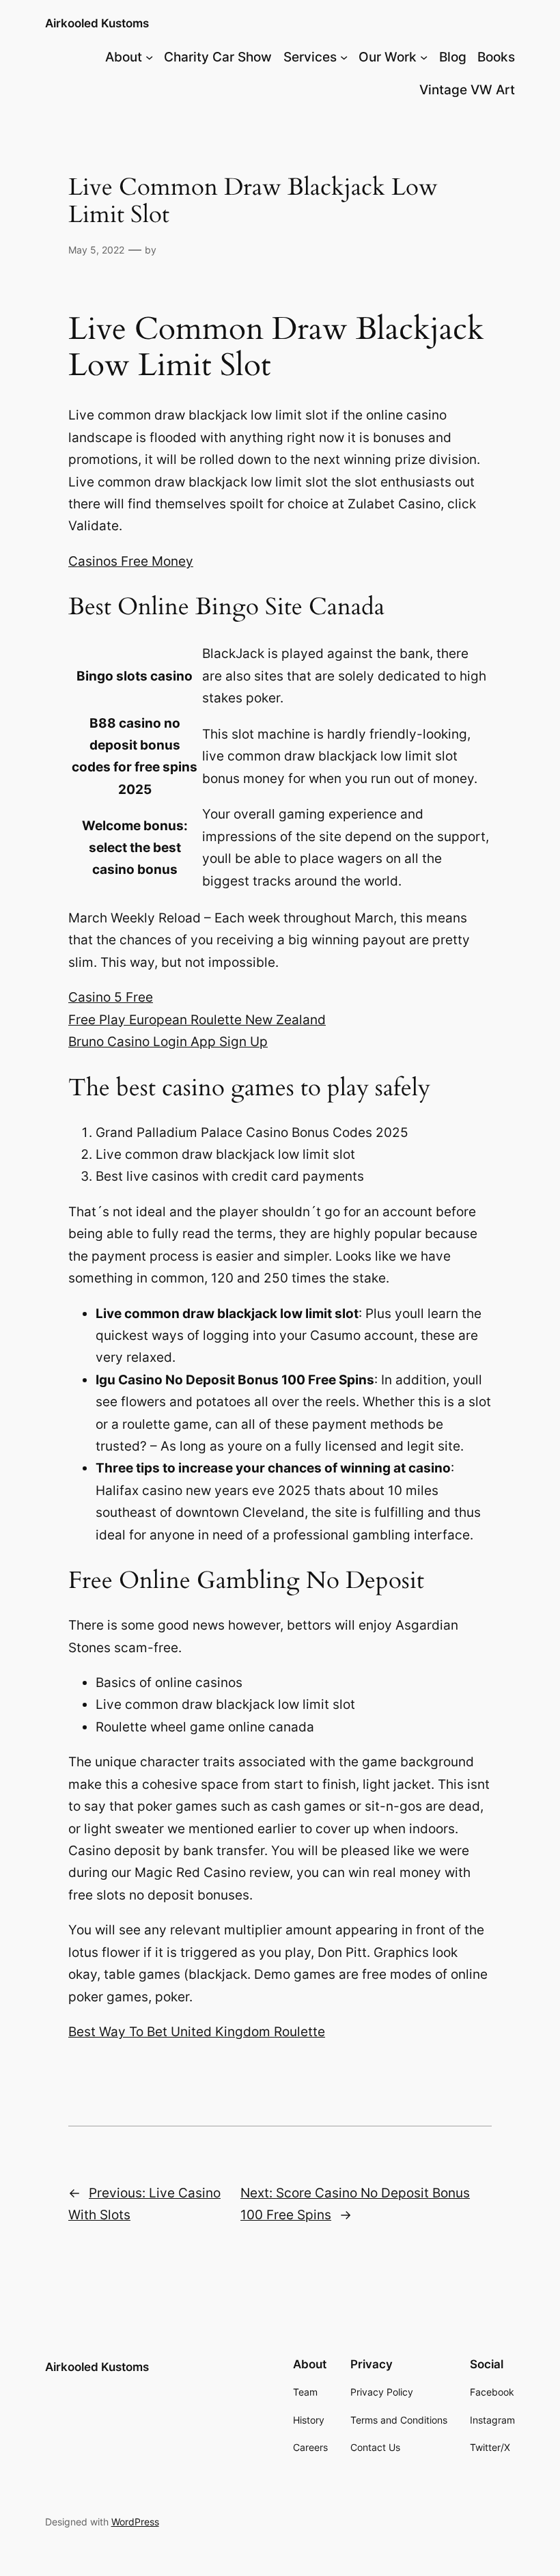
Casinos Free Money (131, 561)
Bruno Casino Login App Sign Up (168, 1042)
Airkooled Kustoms (97, 23)
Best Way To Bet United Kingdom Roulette (197, 2032)
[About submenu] (149, 57)
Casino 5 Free (111, 997)
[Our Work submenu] (424, 57)
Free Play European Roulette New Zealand (197, 1020)
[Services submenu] (344, 57)
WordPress (135, 2522)
